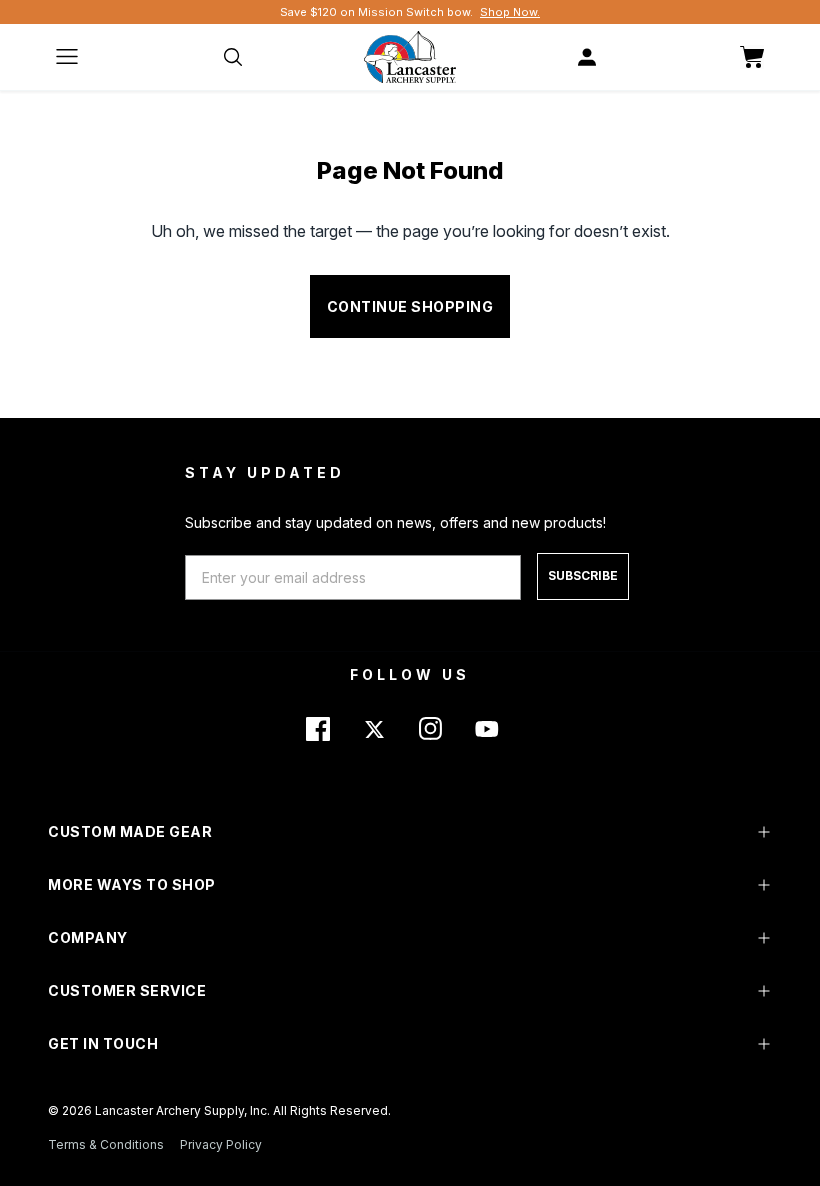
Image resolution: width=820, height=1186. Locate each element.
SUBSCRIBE (583, 575)
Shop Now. (510, 12)
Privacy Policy (221, 1144)
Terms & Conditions (106, 1144)
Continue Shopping (410, 306)
